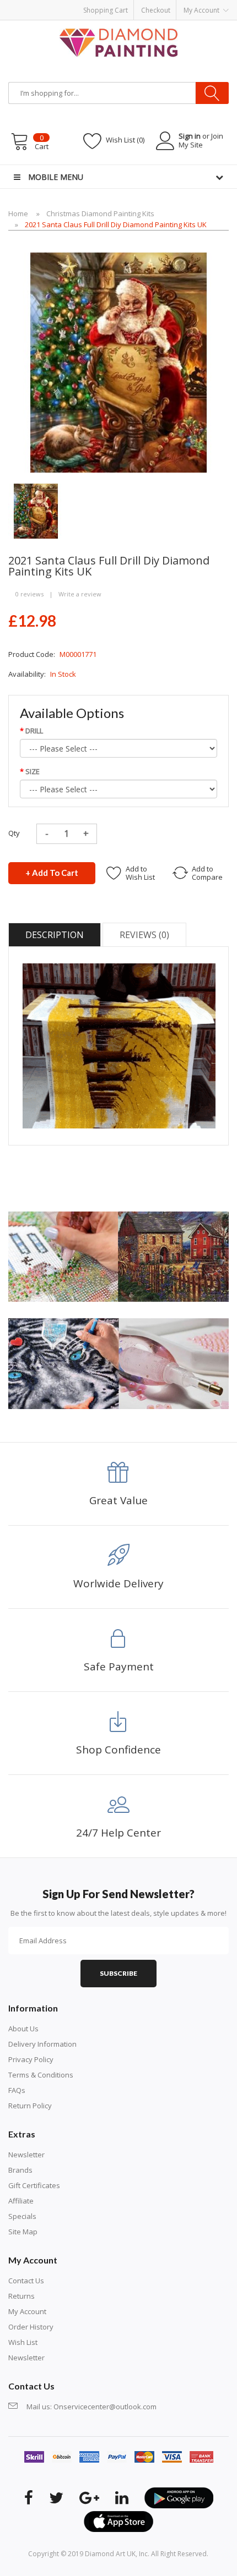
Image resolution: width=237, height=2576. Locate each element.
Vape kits (110, 36)
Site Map (23, 2232)
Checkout (156, 10)
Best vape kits (172, 25)
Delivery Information (42, 2044)
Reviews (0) (144, 935)
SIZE (33, 771)
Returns (21, 2296)
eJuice (139, 25)
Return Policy (30, 2106)
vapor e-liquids (151, 36)
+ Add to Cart (52, 873)
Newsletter (26, 2155)
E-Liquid (189, 36)
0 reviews (29, 594)
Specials (22, 2216)
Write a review (80, 594)
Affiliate (21, 2201)
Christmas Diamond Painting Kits (100, 213)
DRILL (34, 731)
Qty (14, 833)
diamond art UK (110, 2554)
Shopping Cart (106, 10)
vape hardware (103, 25)
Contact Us (26, 2281)
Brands (20, 2170)
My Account (27, 2311)
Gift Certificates (34, 2185)
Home (18, 213)
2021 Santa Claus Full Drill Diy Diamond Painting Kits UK (116, 224)
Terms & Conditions (41, 2075)
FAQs (17, 2090)
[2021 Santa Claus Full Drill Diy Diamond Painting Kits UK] (36, 510)
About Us (23, 2029)
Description (55, 935)
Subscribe (118, 1973)
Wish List (23, 2342)
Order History (31, 2327)
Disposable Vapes (64, 36)
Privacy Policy (31, 2059)
